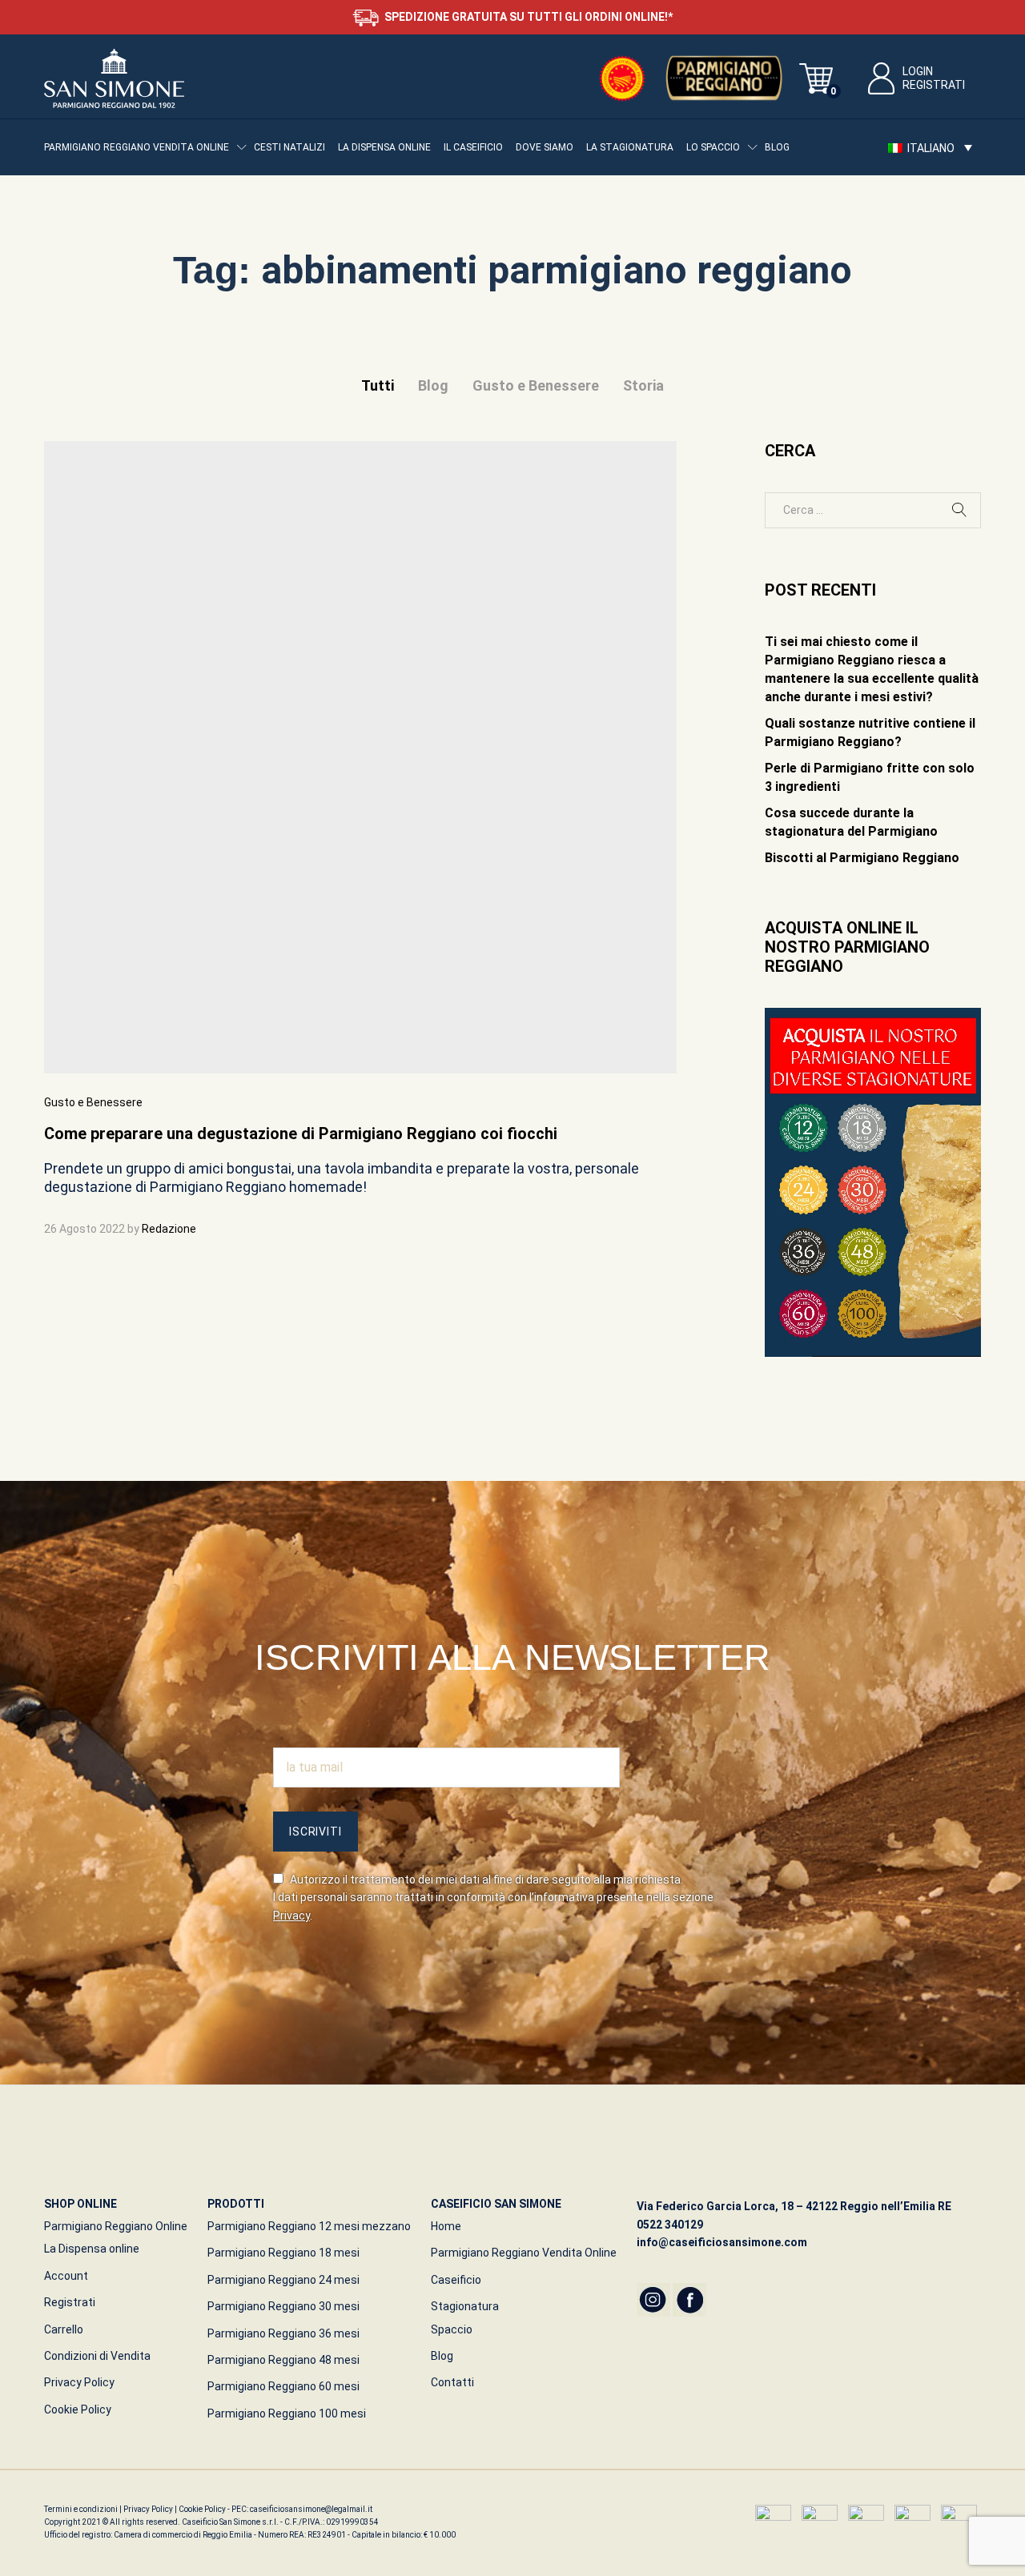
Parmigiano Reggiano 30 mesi (283, 2306)
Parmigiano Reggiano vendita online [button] (137, 147)
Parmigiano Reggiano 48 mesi (283, 2360)
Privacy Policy (79, 2382)
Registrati (934, 85)
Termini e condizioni (82, 2509)
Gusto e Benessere (536, 385)
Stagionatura (465, 2306)
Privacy (291, 1916)
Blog (777, 147)
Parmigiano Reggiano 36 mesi (283, 2333)
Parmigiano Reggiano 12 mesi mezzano (309, 2226)
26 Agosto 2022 (84, 1229)
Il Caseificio (473, 147)
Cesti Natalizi (289, 147)
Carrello (64, 2329)
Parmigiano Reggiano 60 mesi (283, 2386)
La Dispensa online (384, 147)
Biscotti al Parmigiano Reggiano (862, 858)
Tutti (378, 385)
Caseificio (456, 2280)
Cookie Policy (78, 2409)
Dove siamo (545, 147)
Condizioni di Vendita (97, 2356)
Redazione (169, 1229)
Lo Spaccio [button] (713, 147)
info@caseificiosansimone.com (722, 2242)
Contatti (452, 2382)
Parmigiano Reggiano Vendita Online (524, 2253)
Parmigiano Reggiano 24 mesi (283, 2280)
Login (918, 71)
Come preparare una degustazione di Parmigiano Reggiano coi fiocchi (301, 1134)
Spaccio (452, 2329)
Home (446, 2226)
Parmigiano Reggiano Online (116, 2226)
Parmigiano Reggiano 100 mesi (287, 2413)
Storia (643, 385)
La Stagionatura (630, 147)
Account (66, 2276)
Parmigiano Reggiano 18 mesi (283, 2253)
